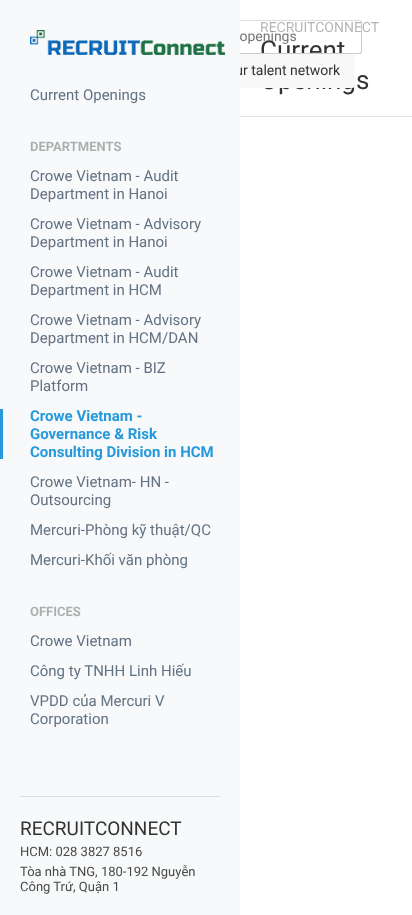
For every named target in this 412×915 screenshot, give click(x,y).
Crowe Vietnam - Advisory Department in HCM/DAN (115, 329)
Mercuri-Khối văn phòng (109, 560)
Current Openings (88, 95)
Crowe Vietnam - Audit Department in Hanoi (104, 185)
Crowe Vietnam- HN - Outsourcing (99, 491)
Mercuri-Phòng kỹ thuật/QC (120, 530)
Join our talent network (268, 71)
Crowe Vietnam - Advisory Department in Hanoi (115, 233)
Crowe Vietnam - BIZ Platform (98, 377)
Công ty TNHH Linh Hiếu (111, 671)
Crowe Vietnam (81, 641)
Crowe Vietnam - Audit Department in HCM (104, 281)
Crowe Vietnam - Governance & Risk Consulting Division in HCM (122, 434)
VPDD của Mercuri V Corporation (97, 710)
